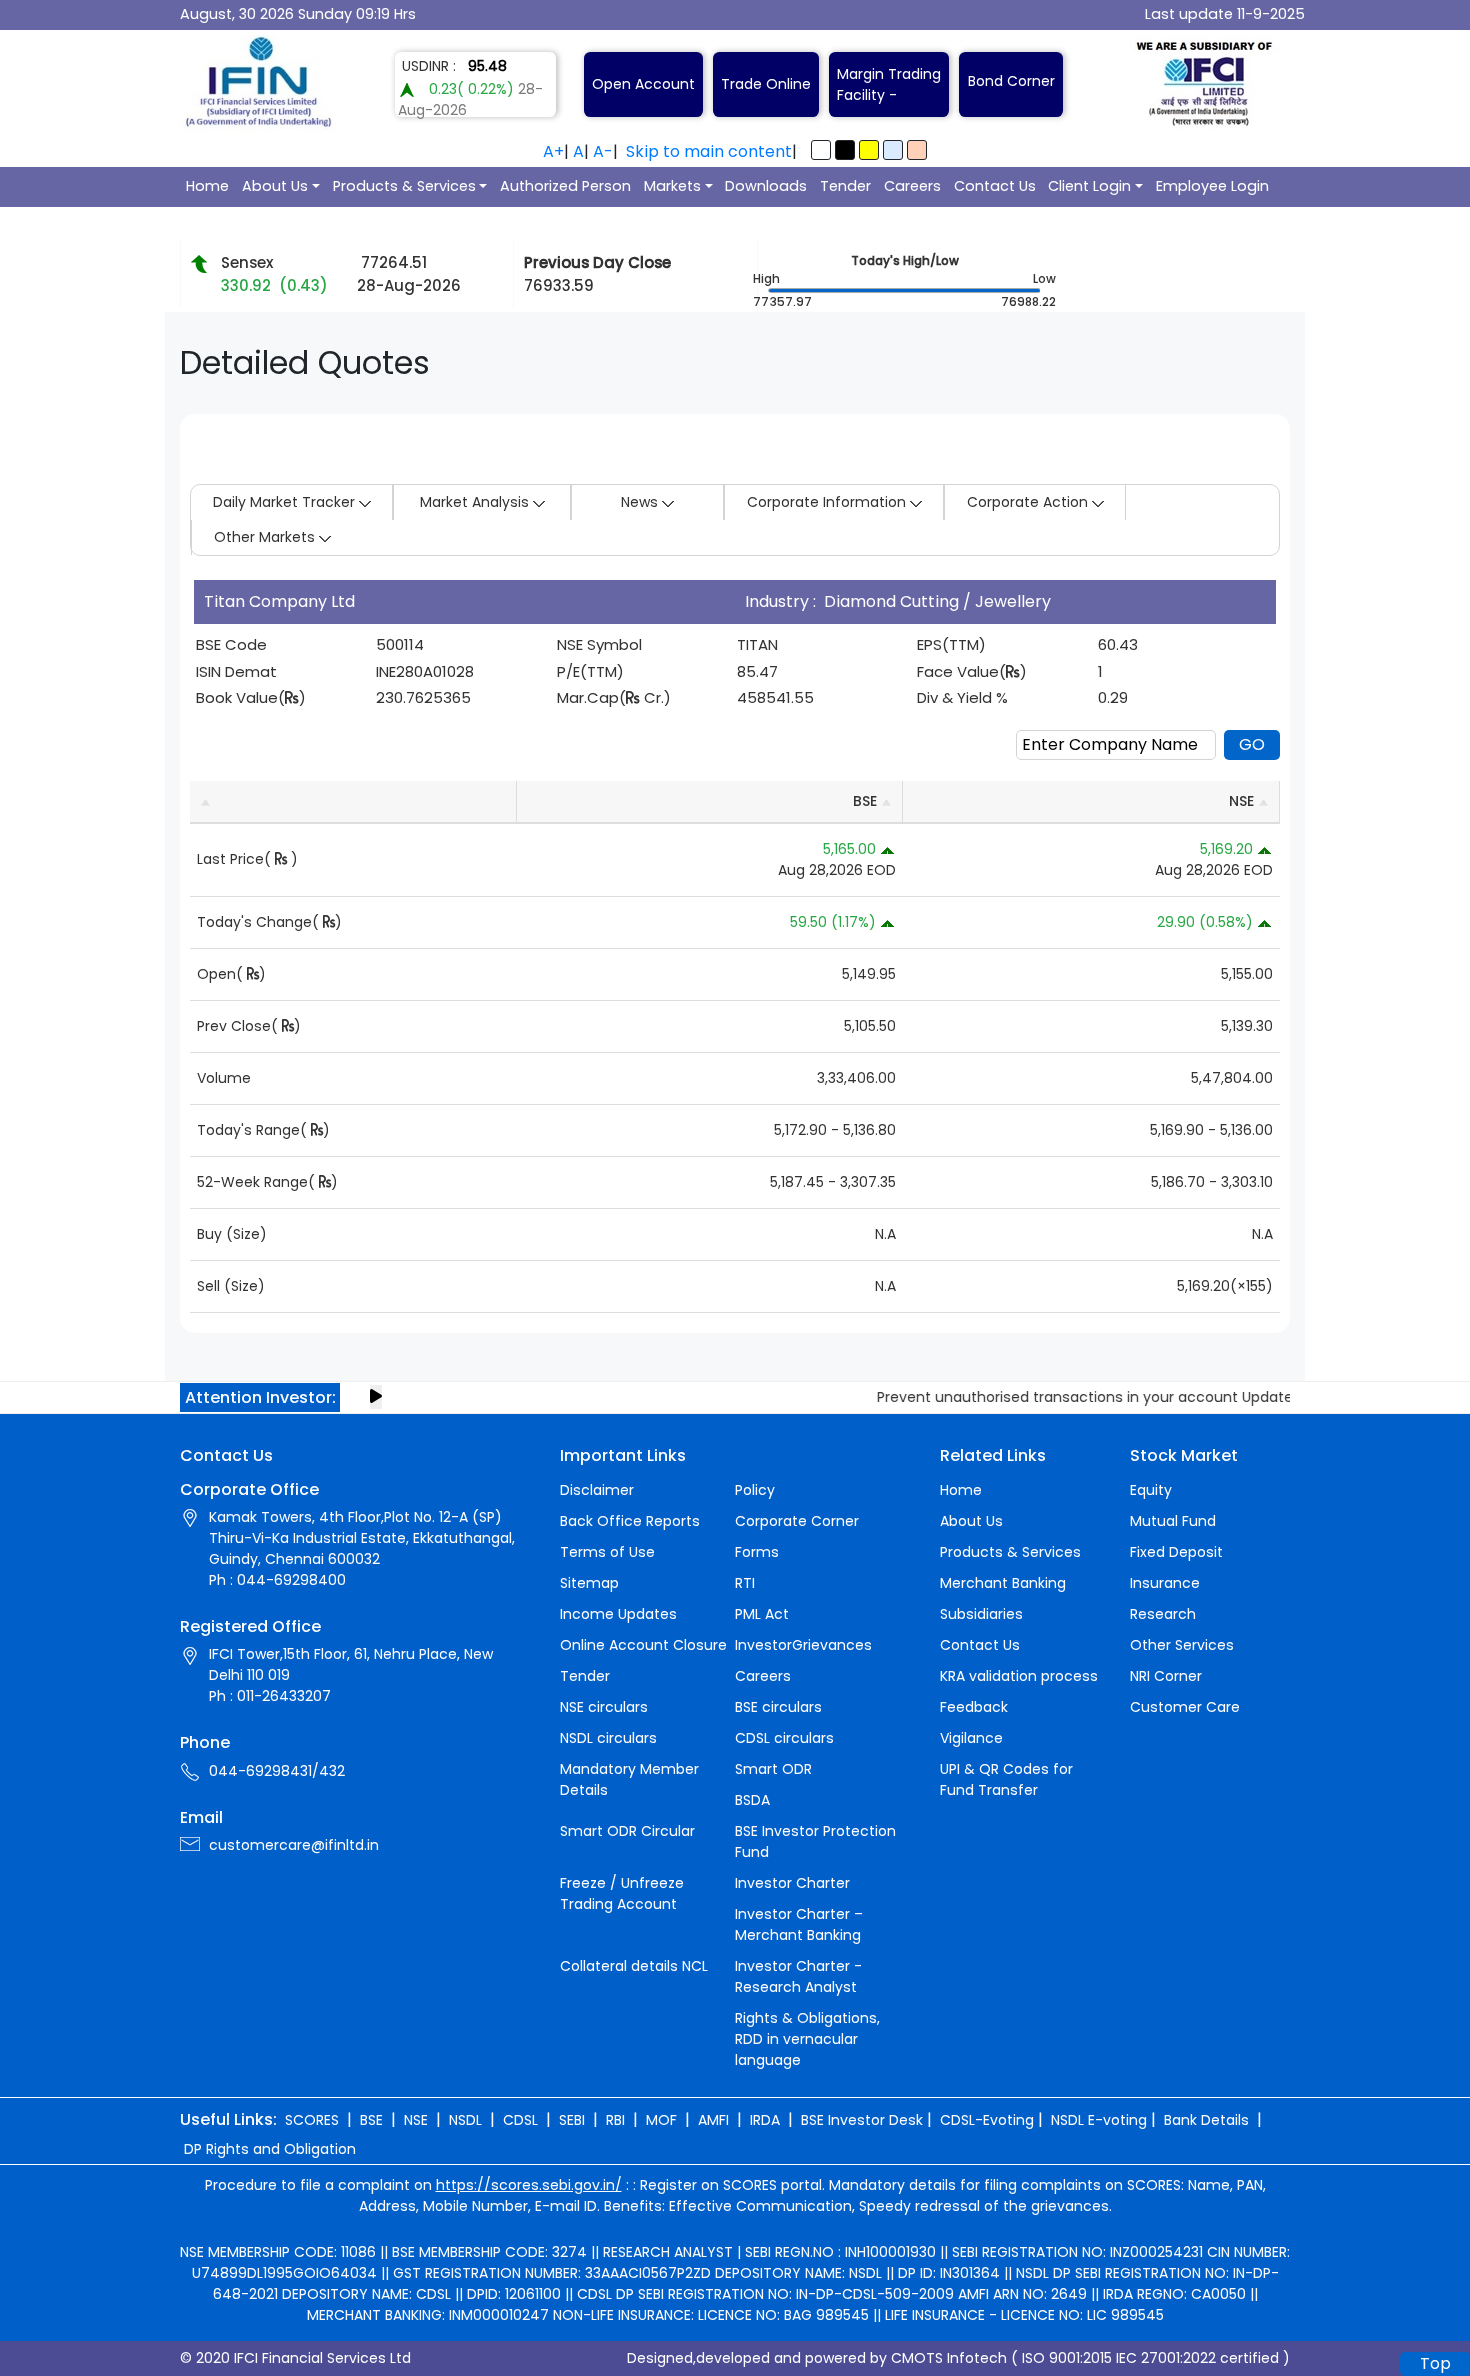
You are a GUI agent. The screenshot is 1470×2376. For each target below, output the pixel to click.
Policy (755, 1490)
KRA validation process (1019, 1676)
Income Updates (618, 1614)
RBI (615, 2120)
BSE (371, 2120)
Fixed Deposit (1176, 1552)
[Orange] (917, 150)
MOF (661, 2120)
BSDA (752, 1800)
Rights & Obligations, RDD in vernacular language (807, 2039)
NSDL (465, 2120)
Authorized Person (565, 186)
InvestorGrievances (803, 1645)
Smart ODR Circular (627, 1831)
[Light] (821, 150)
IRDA (765, 2120)
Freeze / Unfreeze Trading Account (622, 1893)
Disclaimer (597, 1490)
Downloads (766, 186)
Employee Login (1212, 186)
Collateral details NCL (634, 1966)
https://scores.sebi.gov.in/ (529, 2185)
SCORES (312, 2120)
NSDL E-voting (1099, 2120)
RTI (745, 1583)
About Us (275, 186)
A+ (553, 151)
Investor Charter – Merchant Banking (799, 1924)
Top (1435, 2363)
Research (1163, 1614)
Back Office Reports (630, 1521)
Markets (672, 186)
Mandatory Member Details (629, 1779)
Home (207, 186)
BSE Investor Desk (862, 2120)
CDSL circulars (784, 1738)
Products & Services (404, 186)
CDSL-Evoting (987, 2120)
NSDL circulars (608, 1738)
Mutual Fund (1173, 1521)
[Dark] (845, 150)
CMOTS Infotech (949, 2358)
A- (603, 151)
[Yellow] (869, 150)
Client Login (1089, 186)
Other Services (1182, 1645)
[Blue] (893, 150)
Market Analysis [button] (476, 502)
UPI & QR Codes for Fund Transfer (1006, 1779)
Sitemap (589, 1583)
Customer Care (1185, 1707)
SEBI (572, 2120)
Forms (757, 1552)
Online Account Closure (643, 1645)
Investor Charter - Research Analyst (798, 1976)
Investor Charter (792, 1883)
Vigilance (971, 1738)
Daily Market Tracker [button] (286, 502)
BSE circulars (778, 1707)
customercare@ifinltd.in (294, 1845)
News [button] (641, 502)
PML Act (762, 1614)
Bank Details (1206, 2120)
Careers (912, 186)
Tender (845, 186)
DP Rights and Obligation (270, 2149)
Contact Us (995, 186)
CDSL (520, 2120)
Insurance (1165, 1583)
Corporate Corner (797, 1521)
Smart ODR (773, 1769)
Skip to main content (709, 151)
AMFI (713, 2120)
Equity (1151, 1490)
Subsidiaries (981, 1614)
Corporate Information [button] (828, 502)
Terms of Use (607, 1552)
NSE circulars (604, 1707)
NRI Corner (1166, 1676)
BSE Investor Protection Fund (815, 1841)
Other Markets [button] (266, 537)
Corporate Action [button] (1029, 502)
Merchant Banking (1003, 1583)
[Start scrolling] (376, 1397)
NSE (416, 2120)
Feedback (974, 1707)
